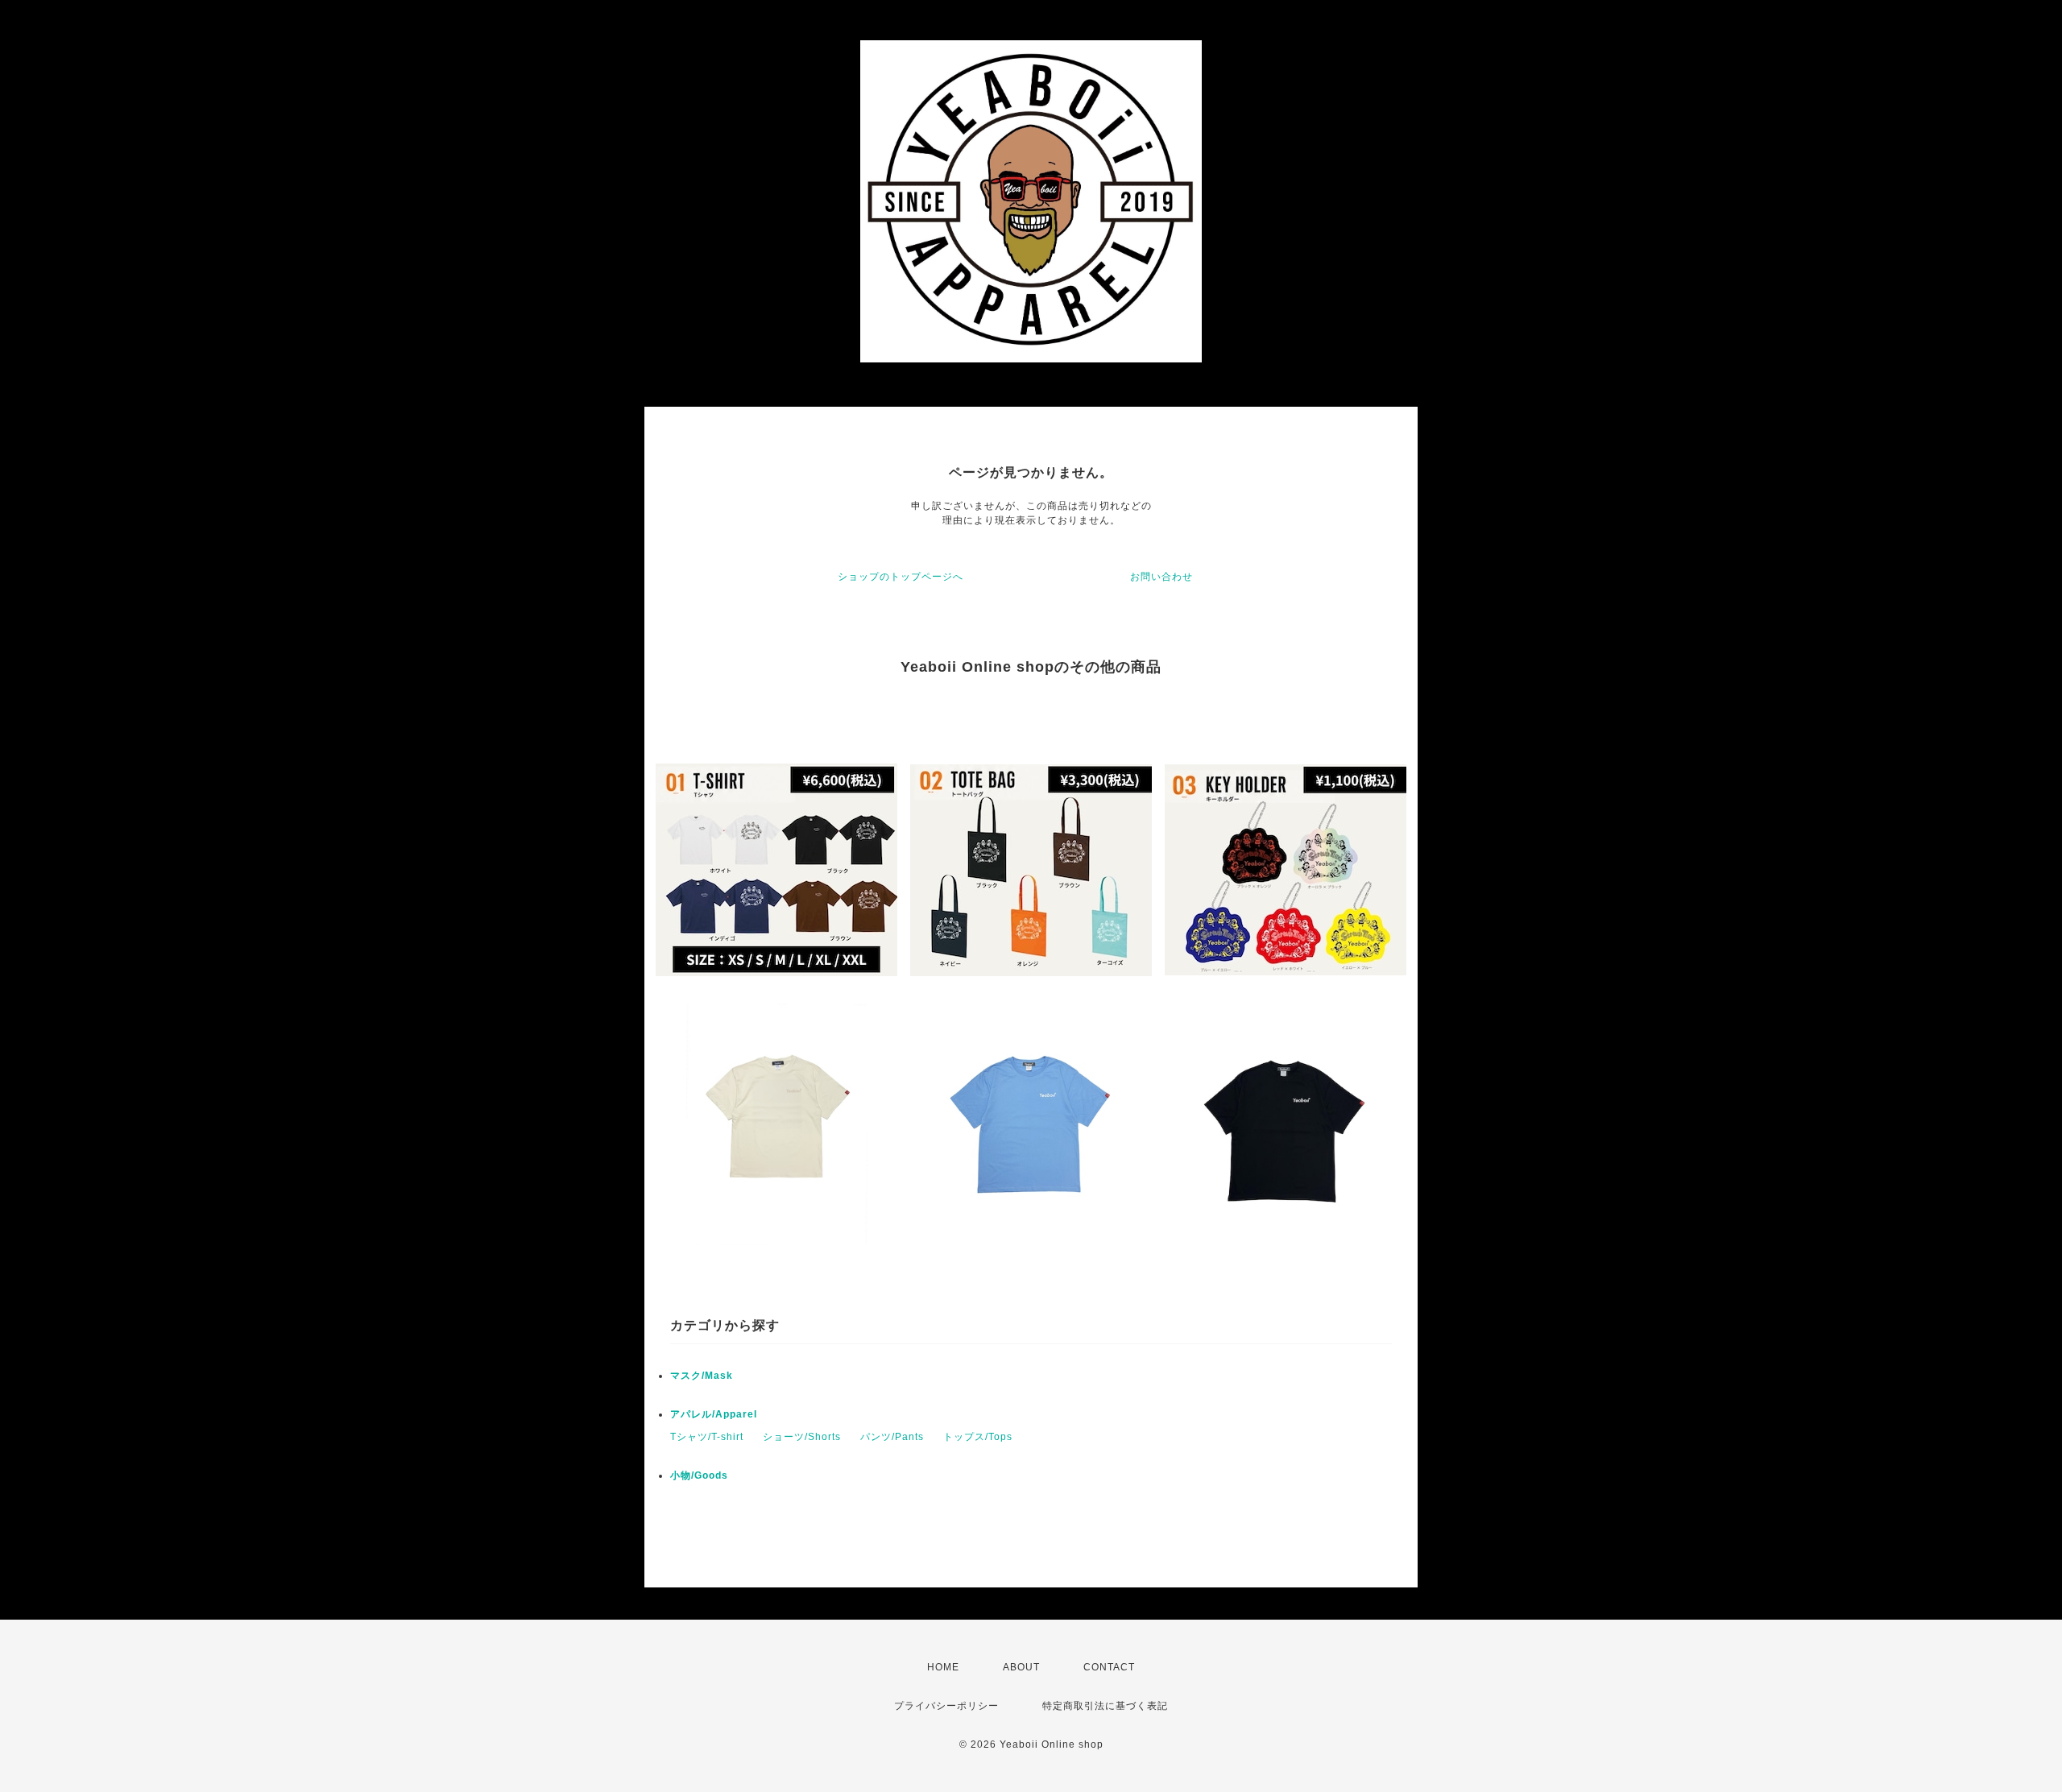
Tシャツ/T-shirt (707, 1437)
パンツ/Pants (892, 1437)
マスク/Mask (702, 1376)
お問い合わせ (1161, 577)
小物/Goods (699, 1475)
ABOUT (1021, 1667)
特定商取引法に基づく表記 (1105, 1706)
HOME (943, 1667)
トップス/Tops (978, 1437)
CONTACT (1109, 1667)
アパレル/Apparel (714, 1414)
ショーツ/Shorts (802, 1437)
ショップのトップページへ (901, 577)
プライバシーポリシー (946, 1706)
